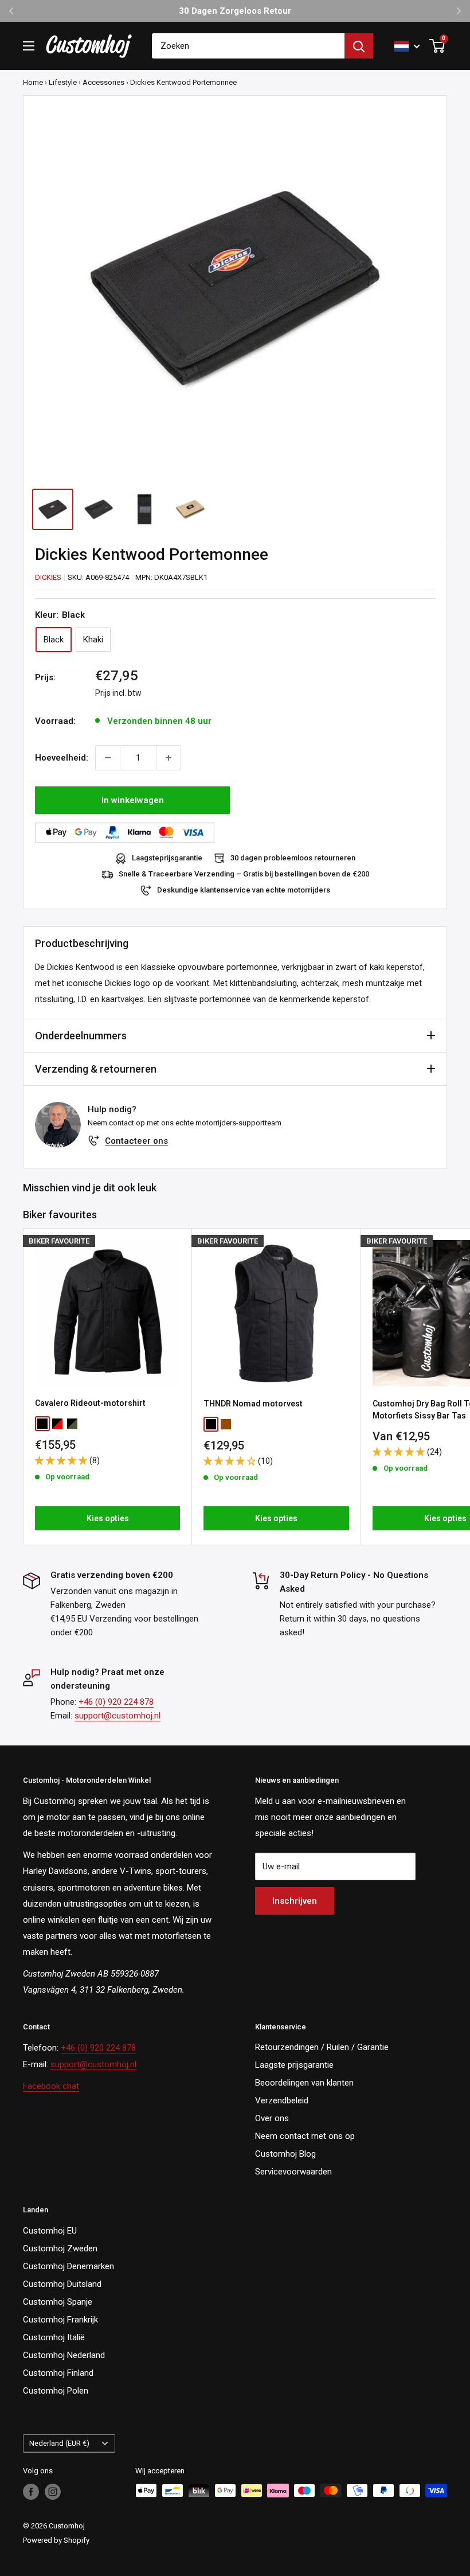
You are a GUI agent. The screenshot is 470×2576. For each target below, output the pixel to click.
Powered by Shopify (56, 2540)
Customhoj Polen (56, 2391)
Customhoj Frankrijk (60, 2320)
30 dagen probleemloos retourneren (293, 858)
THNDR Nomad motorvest (253, 1404)
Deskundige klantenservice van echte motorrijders (244, 890)
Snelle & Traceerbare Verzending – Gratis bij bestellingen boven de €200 (244, 874)
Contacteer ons (136, 1141)
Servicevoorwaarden (293, 2172)
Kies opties (108, 1518)
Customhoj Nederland (64, 2355)
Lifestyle (63, 82)
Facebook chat (51, 2086)
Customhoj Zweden (60, 2248)
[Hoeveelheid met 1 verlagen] (108, 758)
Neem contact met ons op (305, 2136)
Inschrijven (295, 1901)
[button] (62, 1460)
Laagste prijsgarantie (294, 2065)
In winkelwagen (133, 800)
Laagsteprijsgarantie (167, 858)
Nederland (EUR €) (59, 2443)
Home (33, 82)
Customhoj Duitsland (62, 2284)
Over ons (272, 2118)
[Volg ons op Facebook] (31, 2492)
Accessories (103, 82)
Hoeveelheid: (62, 758)
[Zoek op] (359, 46)
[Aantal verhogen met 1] (169, 758)
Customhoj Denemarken (68, 2266)
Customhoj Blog (285, 2154)
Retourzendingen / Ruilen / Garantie (322, 2047)
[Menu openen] (29, 46)
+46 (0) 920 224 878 (116, 1702)
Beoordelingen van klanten (304, 2083)
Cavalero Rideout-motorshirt (90, 1403)
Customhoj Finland (58, 2373)
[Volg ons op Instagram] (53, 2492)
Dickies (48, 577)
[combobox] (248, 46)
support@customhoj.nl (117, 1716)
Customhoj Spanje (58, 2302)
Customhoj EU (50, 2231)
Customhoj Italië (54, 2337)
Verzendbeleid (282, 2100)
